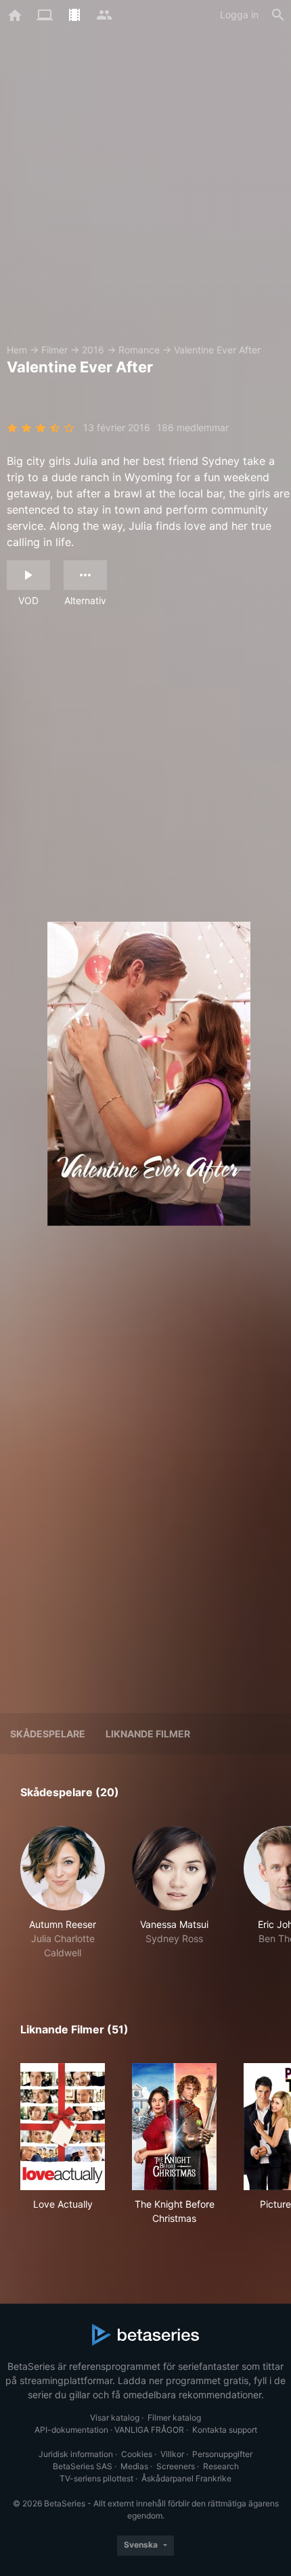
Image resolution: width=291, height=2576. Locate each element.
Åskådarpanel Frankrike (186, 2478)
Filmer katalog (174, 2418)
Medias (134, 2466)
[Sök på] (278, 15)
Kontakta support (225, 2430)
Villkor (172, 2454)
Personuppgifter (222, 2454)
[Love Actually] (63, 2127)
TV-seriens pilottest (96, 2478)
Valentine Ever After (217, 350)
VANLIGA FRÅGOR (149, 2430)
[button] (63, 1893)
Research (221, 2466)
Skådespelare (48, 1734)
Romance (139, 350)
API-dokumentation (71, 2430)
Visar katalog (115, 2418)
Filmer (54, 350)
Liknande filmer (148, 1734)
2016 (93, 350)
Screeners (176, 2466)
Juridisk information (76, 2454)
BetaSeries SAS (83, 2466)
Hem (17, 350)
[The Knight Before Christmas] (174, 2127)
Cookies (137, 2454)
